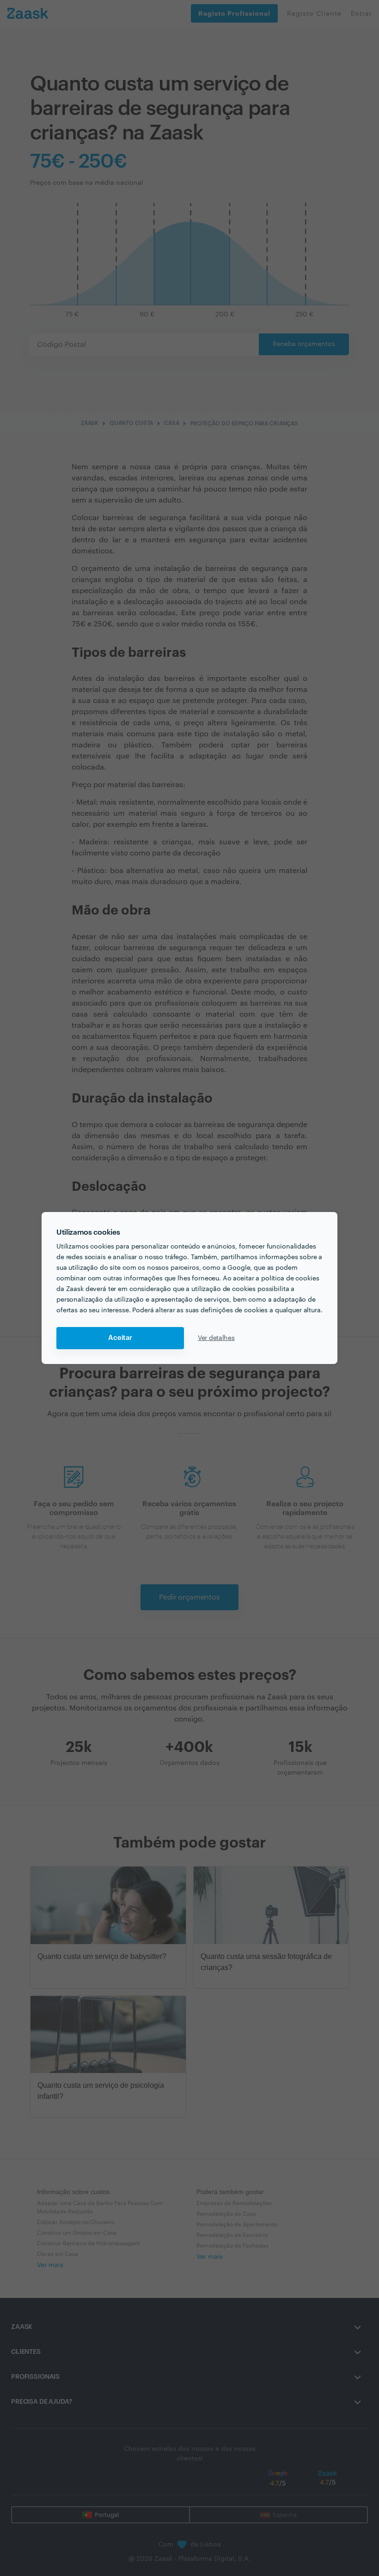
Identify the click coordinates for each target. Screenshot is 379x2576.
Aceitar (120, 1338)
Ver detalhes (216, 1338)
